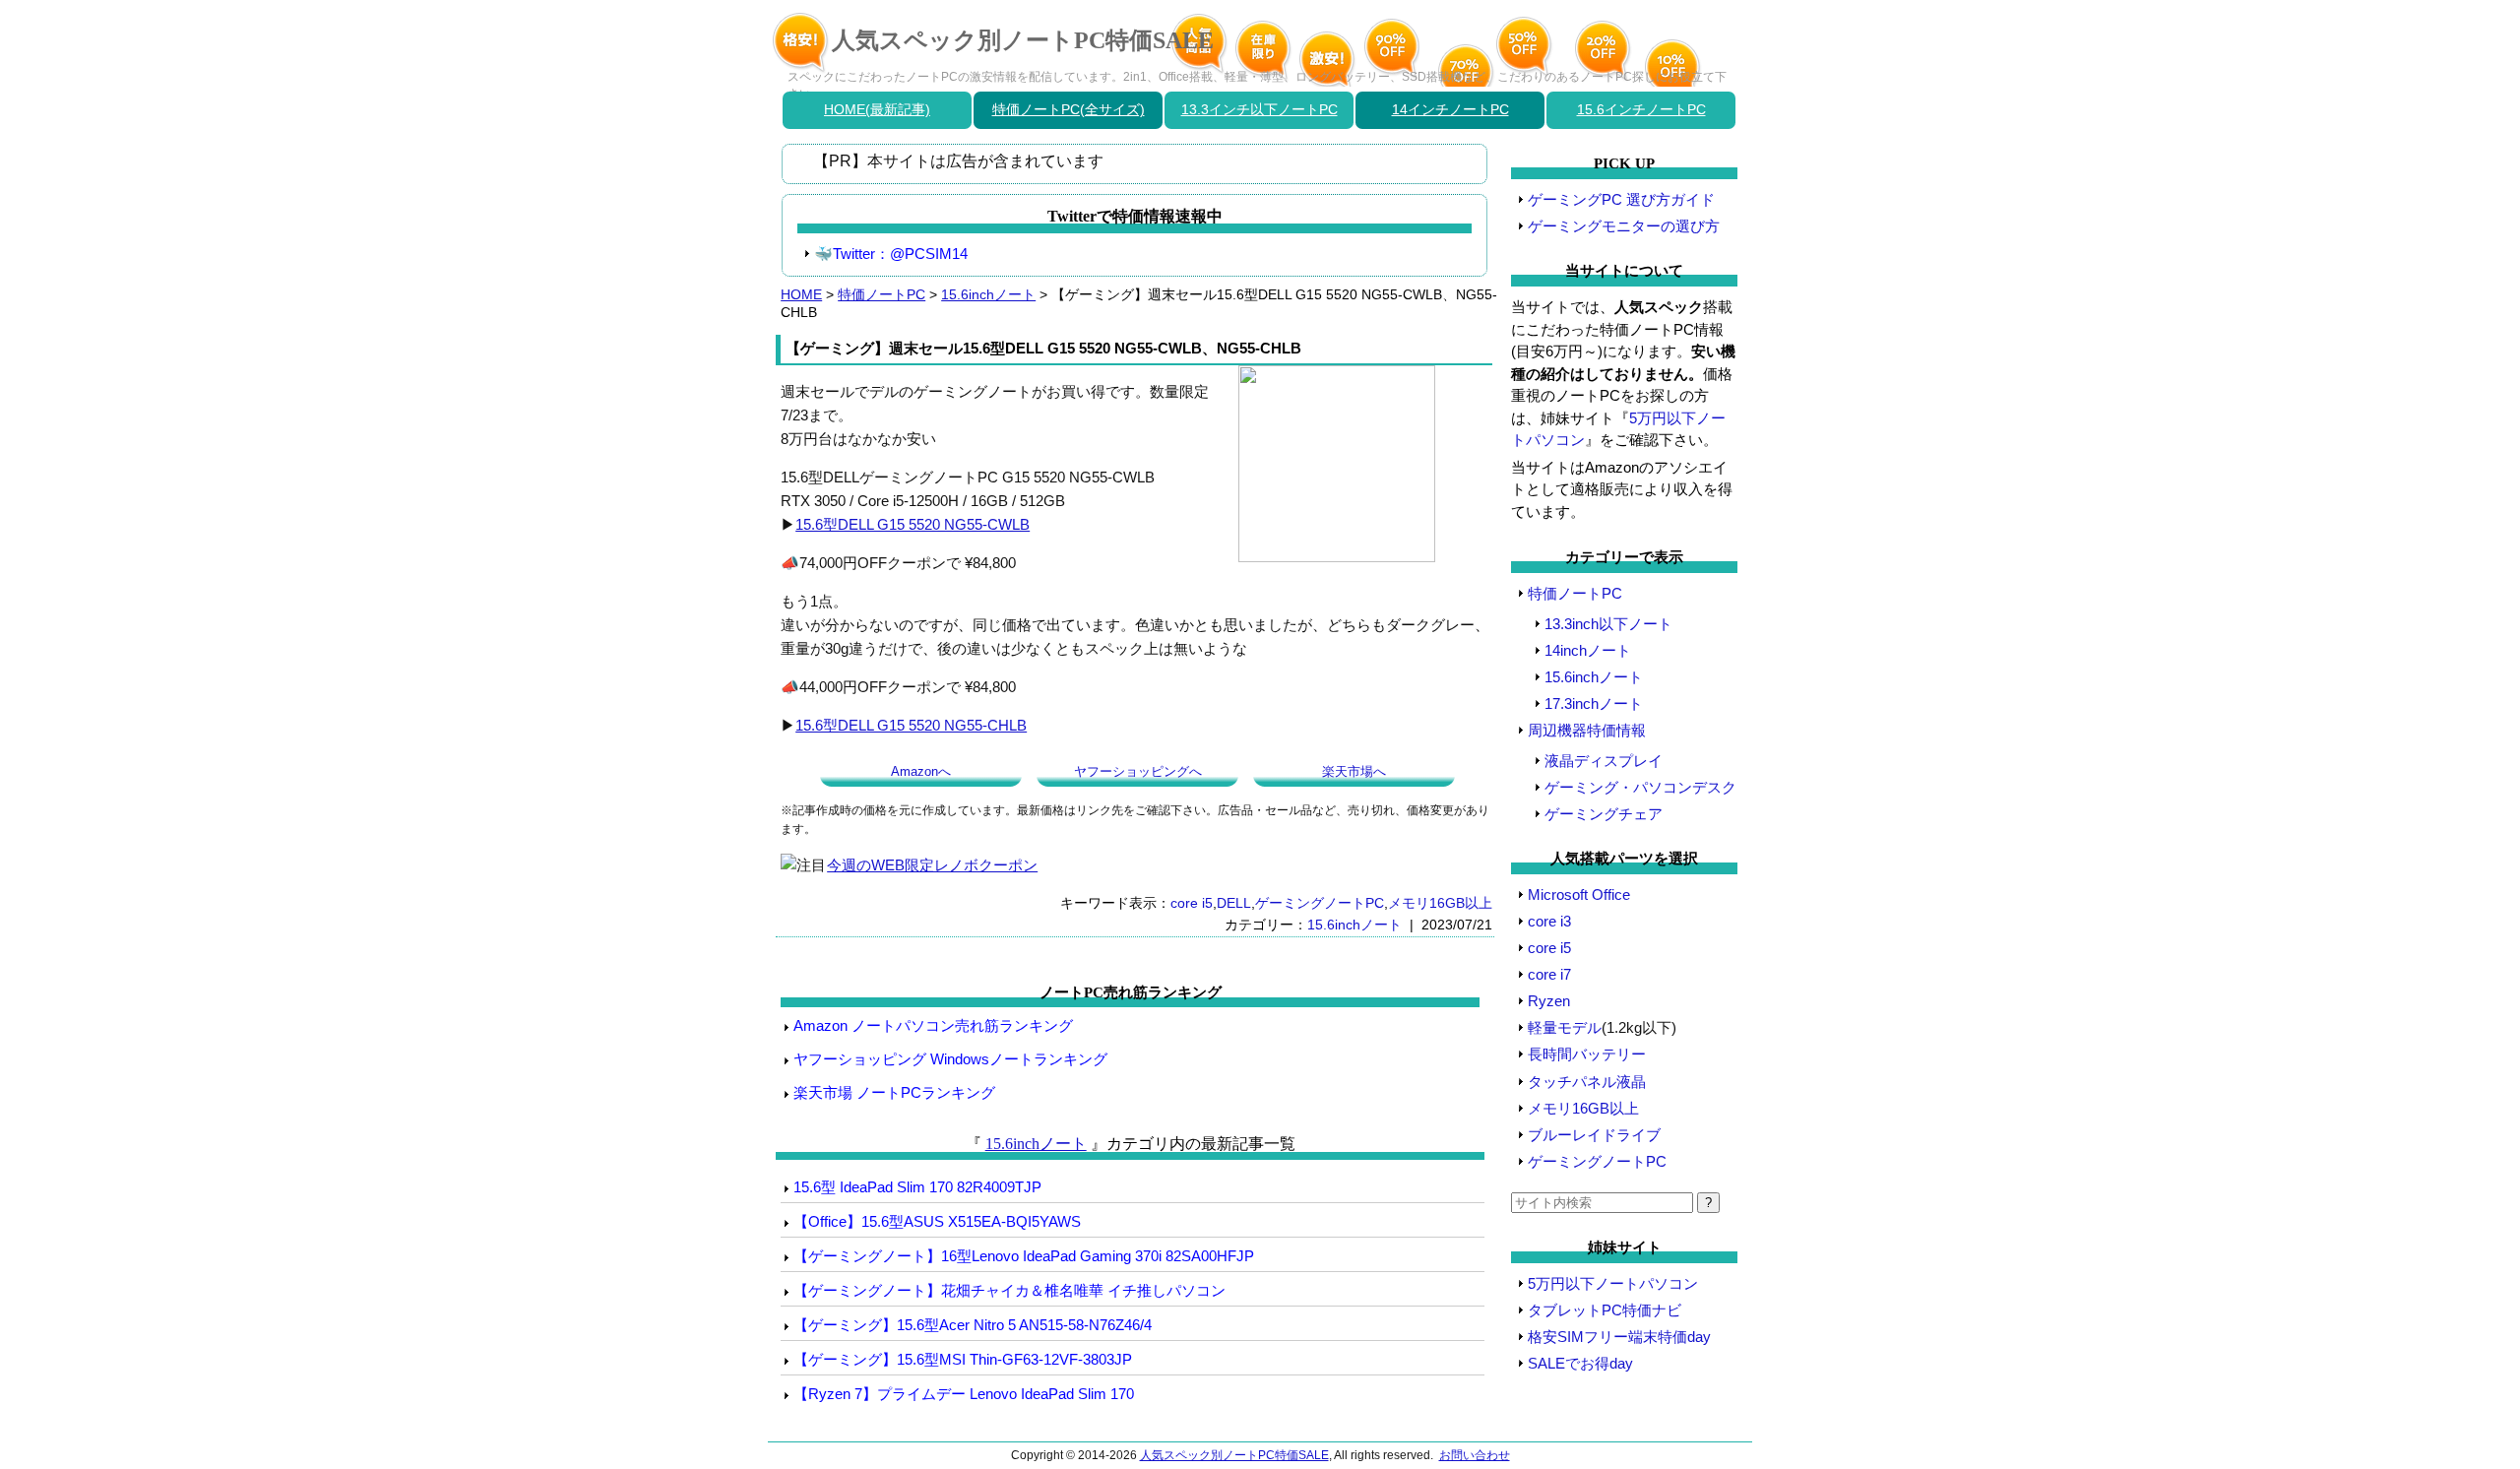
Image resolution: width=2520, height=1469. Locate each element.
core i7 (1549, 974)
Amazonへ (921, 771)
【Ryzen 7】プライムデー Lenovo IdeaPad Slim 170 (964, 1394)
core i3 (1549, 921)
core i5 (1192, 903)
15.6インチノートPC (1641, 110)
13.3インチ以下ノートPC (1260, 110)
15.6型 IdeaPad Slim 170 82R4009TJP (917, 1187)
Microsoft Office (1579, 894)
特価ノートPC (882, 294)
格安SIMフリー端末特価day (1619, 1337)
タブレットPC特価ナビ (1605, 1310)
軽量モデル (1565, 1027)
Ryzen (1549, 1001)
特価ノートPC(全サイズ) (1069, 110)
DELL (1234, 903)
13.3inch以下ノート (1608, 624)
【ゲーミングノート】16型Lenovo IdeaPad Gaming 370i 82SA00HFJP (1024, 1256)
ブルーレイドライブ (1594, 1135)
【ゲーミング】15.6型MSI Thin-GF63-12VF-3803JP (963, 1359)
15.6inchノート (988, 294)
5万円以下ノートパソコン (1613, 1283)
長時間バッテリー (1587, 1054)
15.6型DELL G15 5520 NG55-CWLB (913, 524)
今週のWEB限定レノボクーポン (932, 865)
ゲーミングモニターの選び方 (1624, 226)
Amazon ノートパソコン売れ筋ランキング (933, 1025)
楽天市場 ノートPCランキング (894, 1092)
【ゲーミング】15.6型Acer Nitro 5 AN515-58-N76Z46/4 (973, 1325)
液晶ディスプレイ (1604, 761)
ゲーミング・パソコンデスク (1640, 787)
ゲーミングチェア (1604, 814)
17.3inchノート (1594, 703)
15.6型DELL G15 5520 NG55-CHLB (911, 725)
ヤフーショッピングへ (1138, 771)
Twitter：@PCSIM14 (900, 254)
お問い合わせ (1475, 1455)
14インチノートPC (1450, 110)
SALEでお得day (1580, 1363)
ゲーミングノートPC (1320, 903)
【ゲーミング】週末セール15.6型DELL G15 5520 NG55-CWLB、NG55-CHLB (1043, 348)
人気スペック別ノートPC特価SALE (1023, 40)
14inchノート (1588, 650)
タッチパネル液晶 (1587, 1082)
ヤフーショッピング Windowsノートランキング (950, 1059)
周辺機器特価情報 (1587, 730)
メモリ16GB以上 (1440, 903)
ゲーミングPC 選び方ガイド (1621, 199)
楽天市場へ (1354, 771)
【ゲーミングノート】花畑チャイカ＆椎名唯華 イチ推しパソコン (1009, 1290)
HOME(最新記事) (877, 110)
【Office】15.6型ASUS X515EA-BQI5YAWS (937, 1221)
